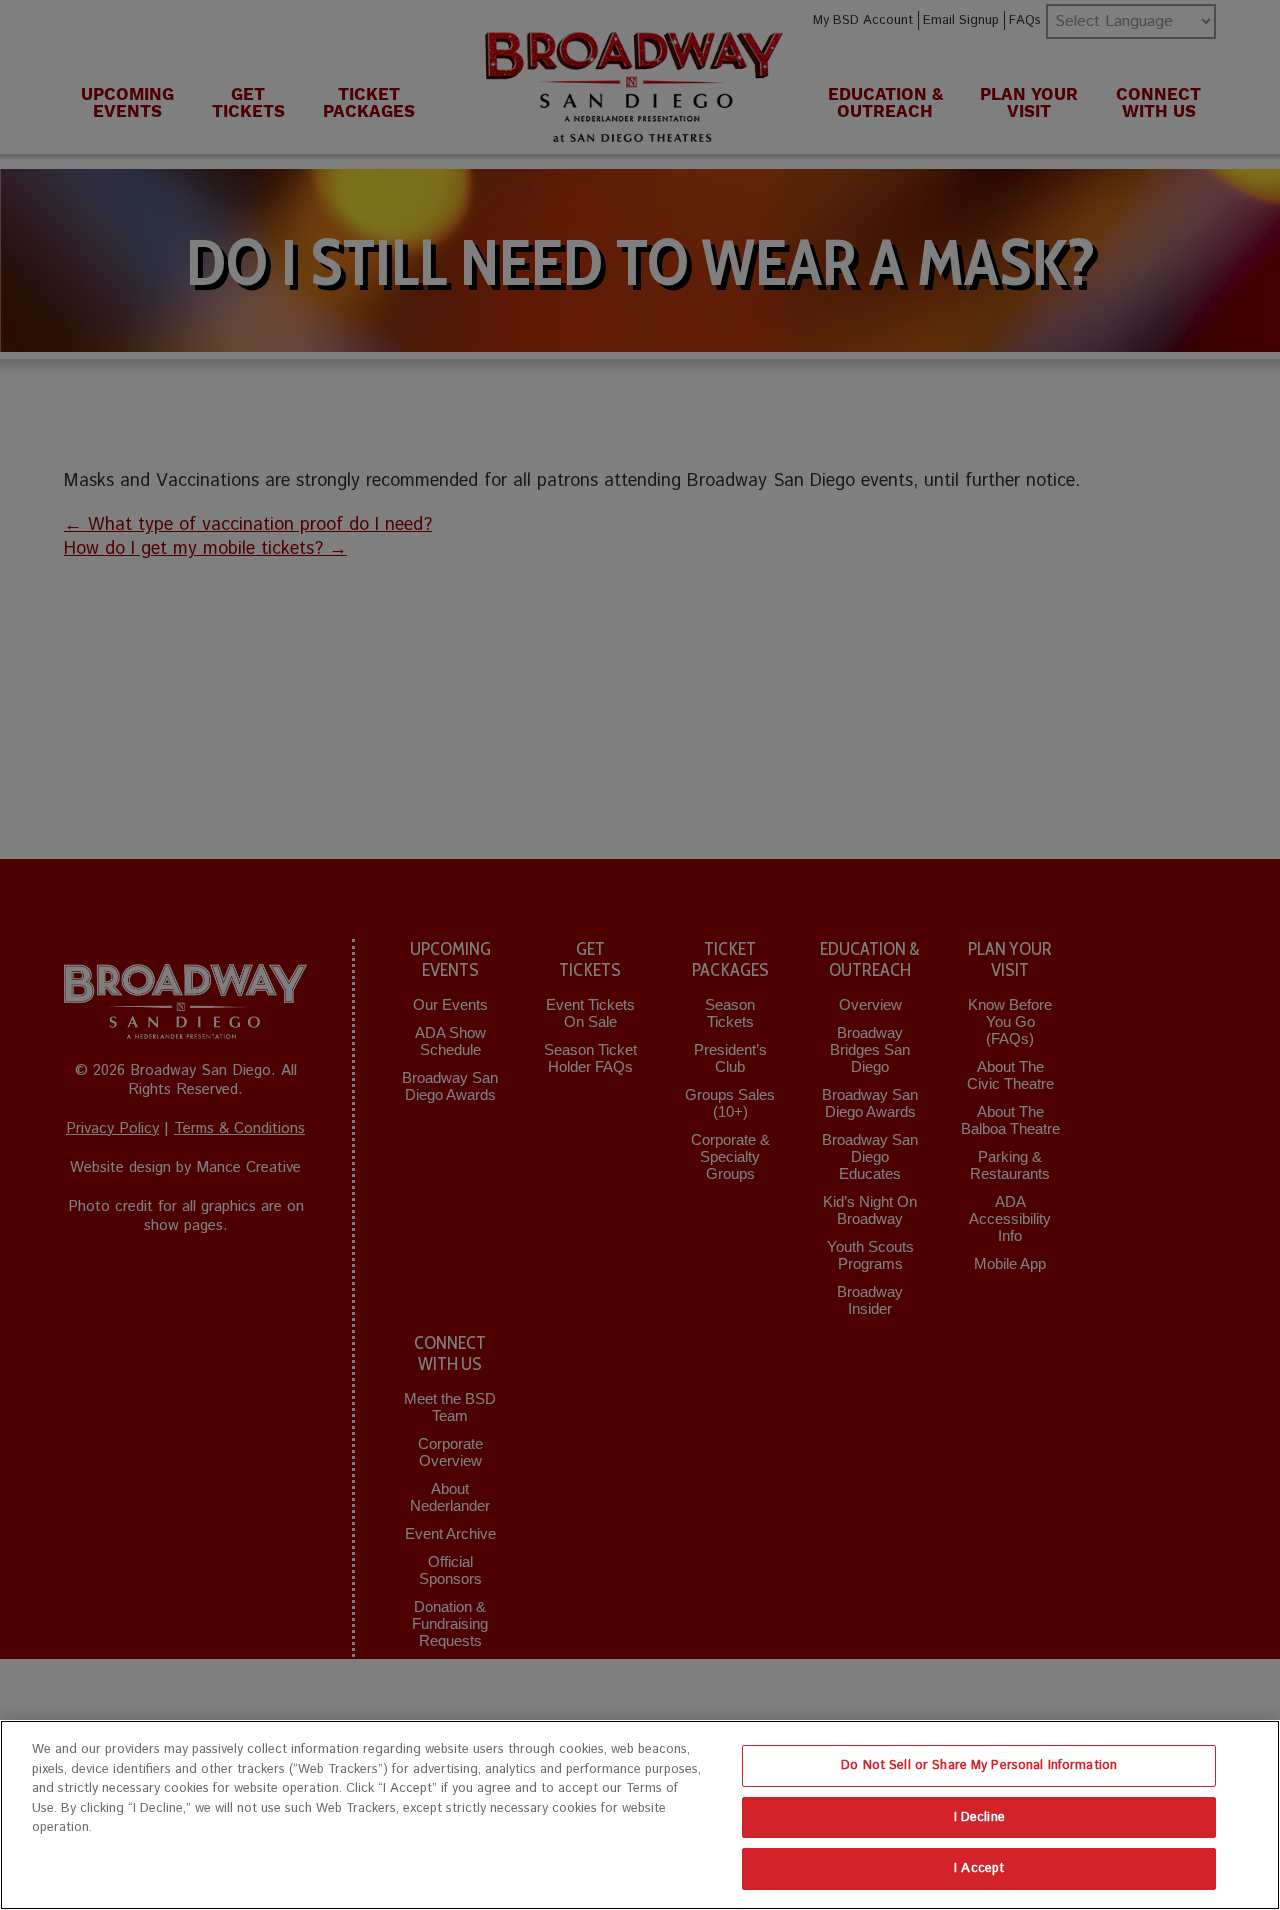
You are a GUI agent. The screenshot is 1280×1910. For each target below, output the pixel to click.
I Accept (979, 1868)
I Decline (979, 1817)
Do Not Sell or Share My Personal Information (979, 1765)
